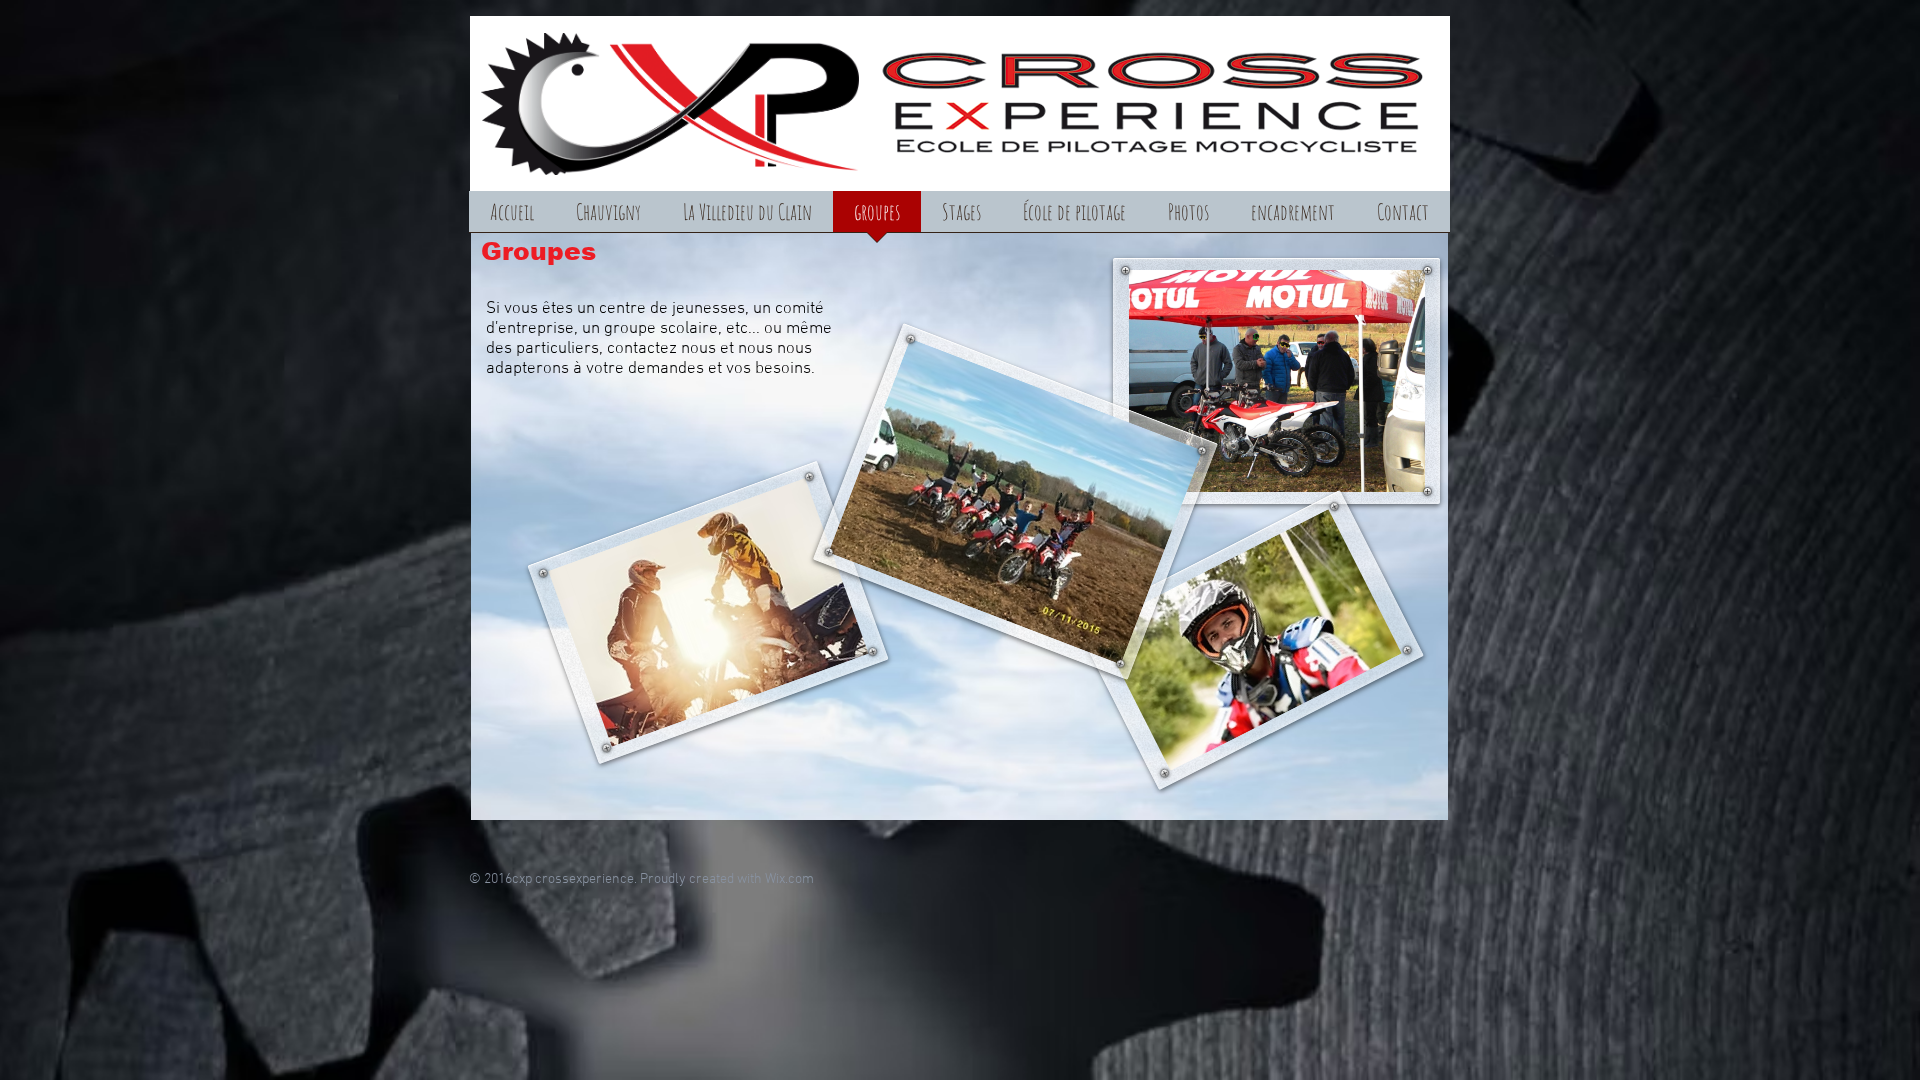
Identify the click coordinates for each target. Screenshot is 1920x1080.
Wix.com (789, 879)
